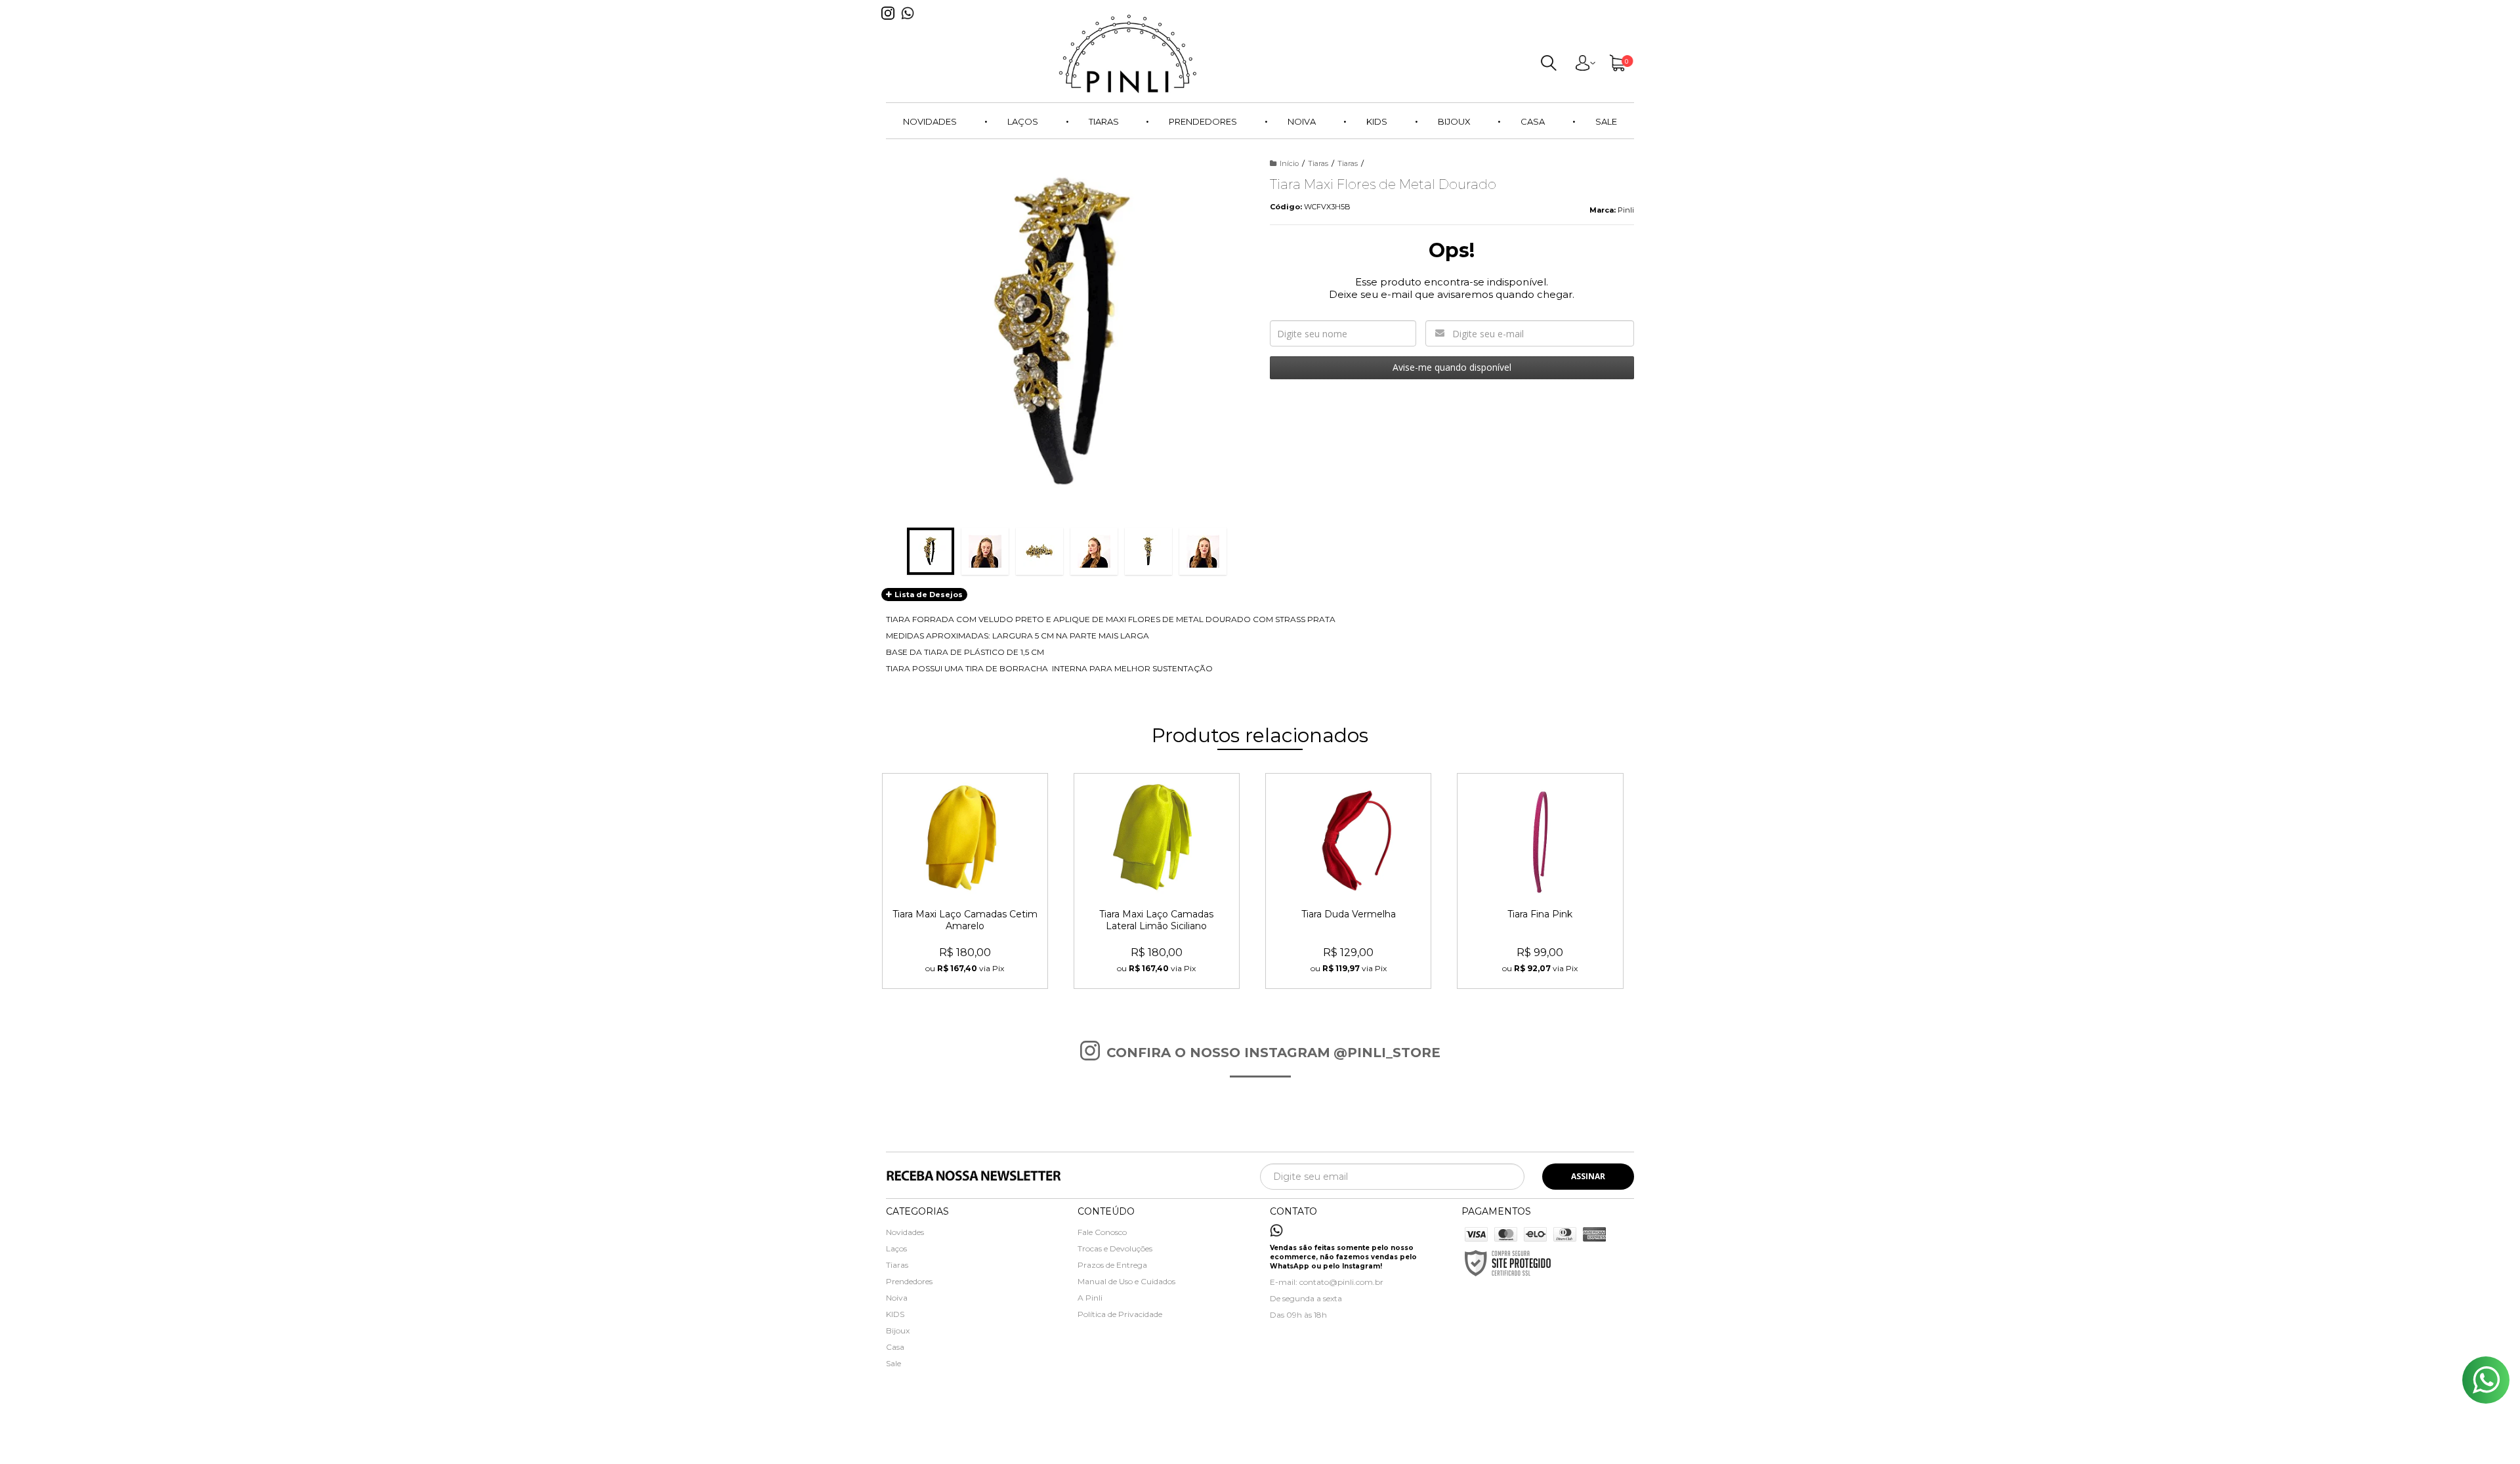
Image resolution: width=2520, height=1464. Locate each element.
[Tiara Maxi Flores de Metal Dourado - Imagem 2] (985, 551)
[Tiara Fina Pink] (1540, 881)
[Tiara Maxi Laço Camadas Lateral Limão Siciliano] (1157, 881)
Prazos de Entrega (1112, 1265)
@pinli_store (1387, 1053)
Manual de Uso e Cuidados (1126, 1281)
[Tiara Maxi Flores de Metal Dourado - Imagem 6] (1203, 551)
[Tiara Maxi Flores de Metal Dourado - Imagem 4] (1094, 551)
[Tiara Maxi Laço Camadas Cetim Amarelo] (965, 881)
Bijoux (898, 1330)
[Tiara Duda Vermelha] (1348, 881)
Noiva (897, 1298)
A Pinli (1090, 1298)
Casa (895, 1347)
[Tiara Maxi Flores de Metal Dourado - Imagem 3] (1039, 551)
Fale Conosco (1102, 1232)
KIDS (895, 1314)
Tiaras (1318, 163)
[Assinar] (1588, 1177)
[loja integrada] (1321, 1443)
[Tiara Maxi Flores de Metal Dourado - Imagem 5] (1148, 551)
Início (1289, 163)
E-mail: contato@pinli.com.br (1327, 1282)
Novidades (905, 1232)
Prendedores (909, 1281)
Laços (896, 1248)
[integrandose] (1186, 1445)
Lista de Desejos (928, 595)
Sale (893, 1363)
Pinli (1626, 210)
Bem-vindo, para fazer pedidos (1585, 66)
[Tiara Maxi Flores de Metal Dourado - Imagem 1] (931, 551)
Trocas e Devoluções (1115, 1248)
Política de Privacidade (1120, 1314)
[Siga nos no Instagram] (891, 23)
